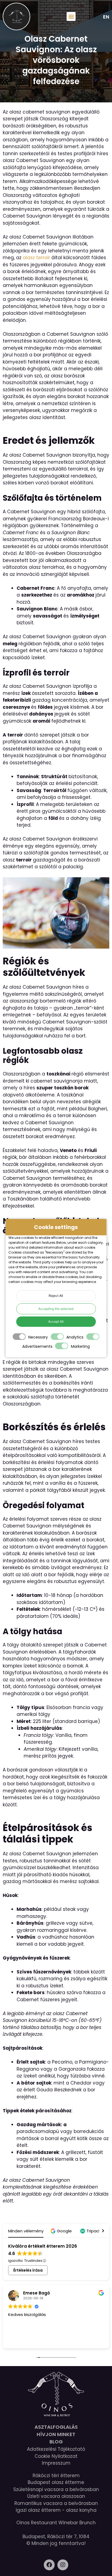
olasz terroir (36, 258)
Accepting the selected (56, 1309)
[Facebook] (49, 2565)
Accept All (56, 1321)
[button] (71, 16)
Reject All (56, 1296)
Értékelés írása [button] (28, 2270)
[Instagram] (63, 2565)
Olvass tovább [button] (45, 2340)
